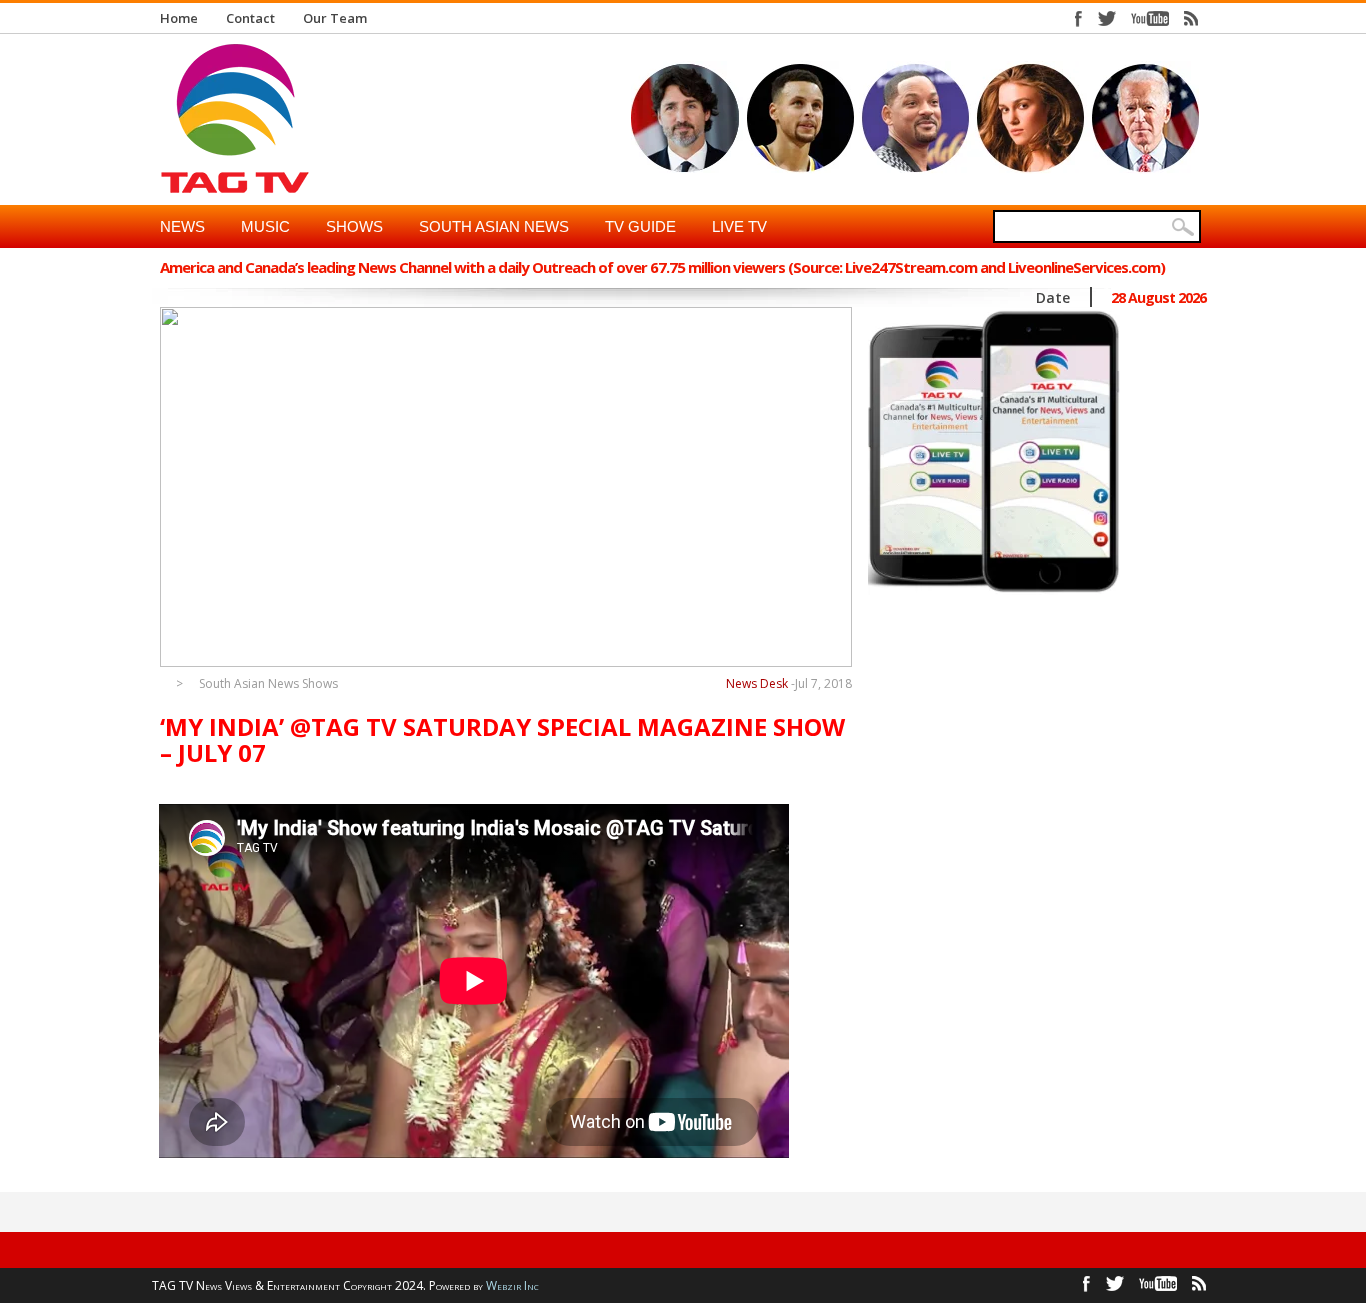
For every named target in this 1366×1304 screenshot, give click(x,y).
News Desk (757, 683)
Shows (354, 226)
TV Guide (640, 226)
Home (179, 18)
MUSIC (265, 226)
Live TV (739, 226)
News (182, 226)
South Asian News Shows (268, 684)
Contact (250, 18)
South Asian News (494, 226)
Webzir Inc (512, 1285)
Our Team (335, 18)
